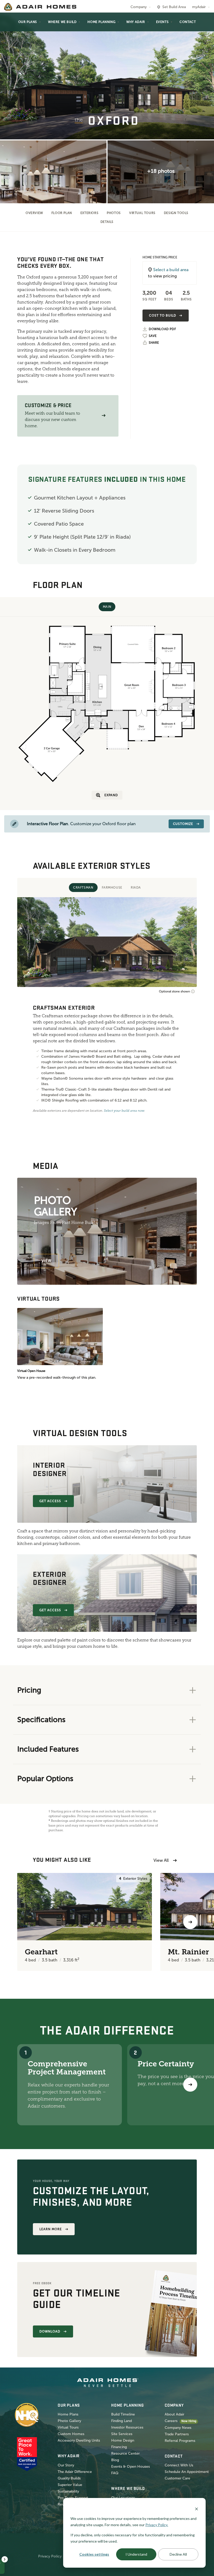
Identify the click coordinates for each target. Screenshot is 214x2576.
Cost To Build (162, 316)
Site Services (122, 2434)
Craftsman (83, 888)
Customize (183, 824)
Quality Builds (69, 2478)
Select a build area (171, 270)
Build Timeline (123, 2414)
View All (161, 1860)
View (46, 1261)
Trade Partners (177, 2434)
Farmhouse (112, 888)
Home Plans (68, 2414)
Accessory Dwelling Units (79, 2440)
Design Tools (176, 213)
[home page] (40, 7)
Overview (34, 213)
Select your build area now (124, 1111)
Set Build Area (174, 7)
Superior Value (70, 2485)
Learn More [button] (51, 2229)
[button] (104, 416)
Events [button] (162, 22)
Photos (114, 213)
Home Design (123, 2440)
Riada (136, 888)
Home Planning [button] (101, 22)
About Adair (174, 2414)
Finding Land (121, 2421)
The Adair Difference (75, 2472)
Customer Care (177, 2478)
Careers (171, 2421)
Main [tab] (107, 607)
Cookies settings (94, 2554)
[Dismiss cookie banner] (197, 2509)
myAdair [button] (199, 7)
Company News (178, 2428)
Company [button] (139, 7)
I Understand (136, 2554)
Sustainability (68, 2491)
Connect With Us (179, 2465)
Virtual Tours (142, 213)
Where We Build (62, 22)
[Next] (190, 2085)
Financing (119, 2447)
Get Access (50, 1501)
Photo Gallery (69, 2421)
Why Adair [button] (136, 22)
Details (107, 222)
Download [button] (50, 2331)
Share (154, 343)
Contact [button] (188, 22)
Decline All (178, 2554)
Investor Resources (127, 2427)
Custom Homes (71, 2434)
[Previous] (24, 1922)
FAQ (115, 2473)
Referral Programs (180, 2441)
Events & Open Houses (130, 2467)
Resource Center (125, 2453)
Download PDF (162, 329)
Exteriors (89, 213)
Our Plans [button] (28, 22)
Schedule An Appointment (187, 2472)
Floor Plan (62, 213)
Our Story (66, 2465)
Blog (115, 2460)
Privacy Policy (50, 2556)
